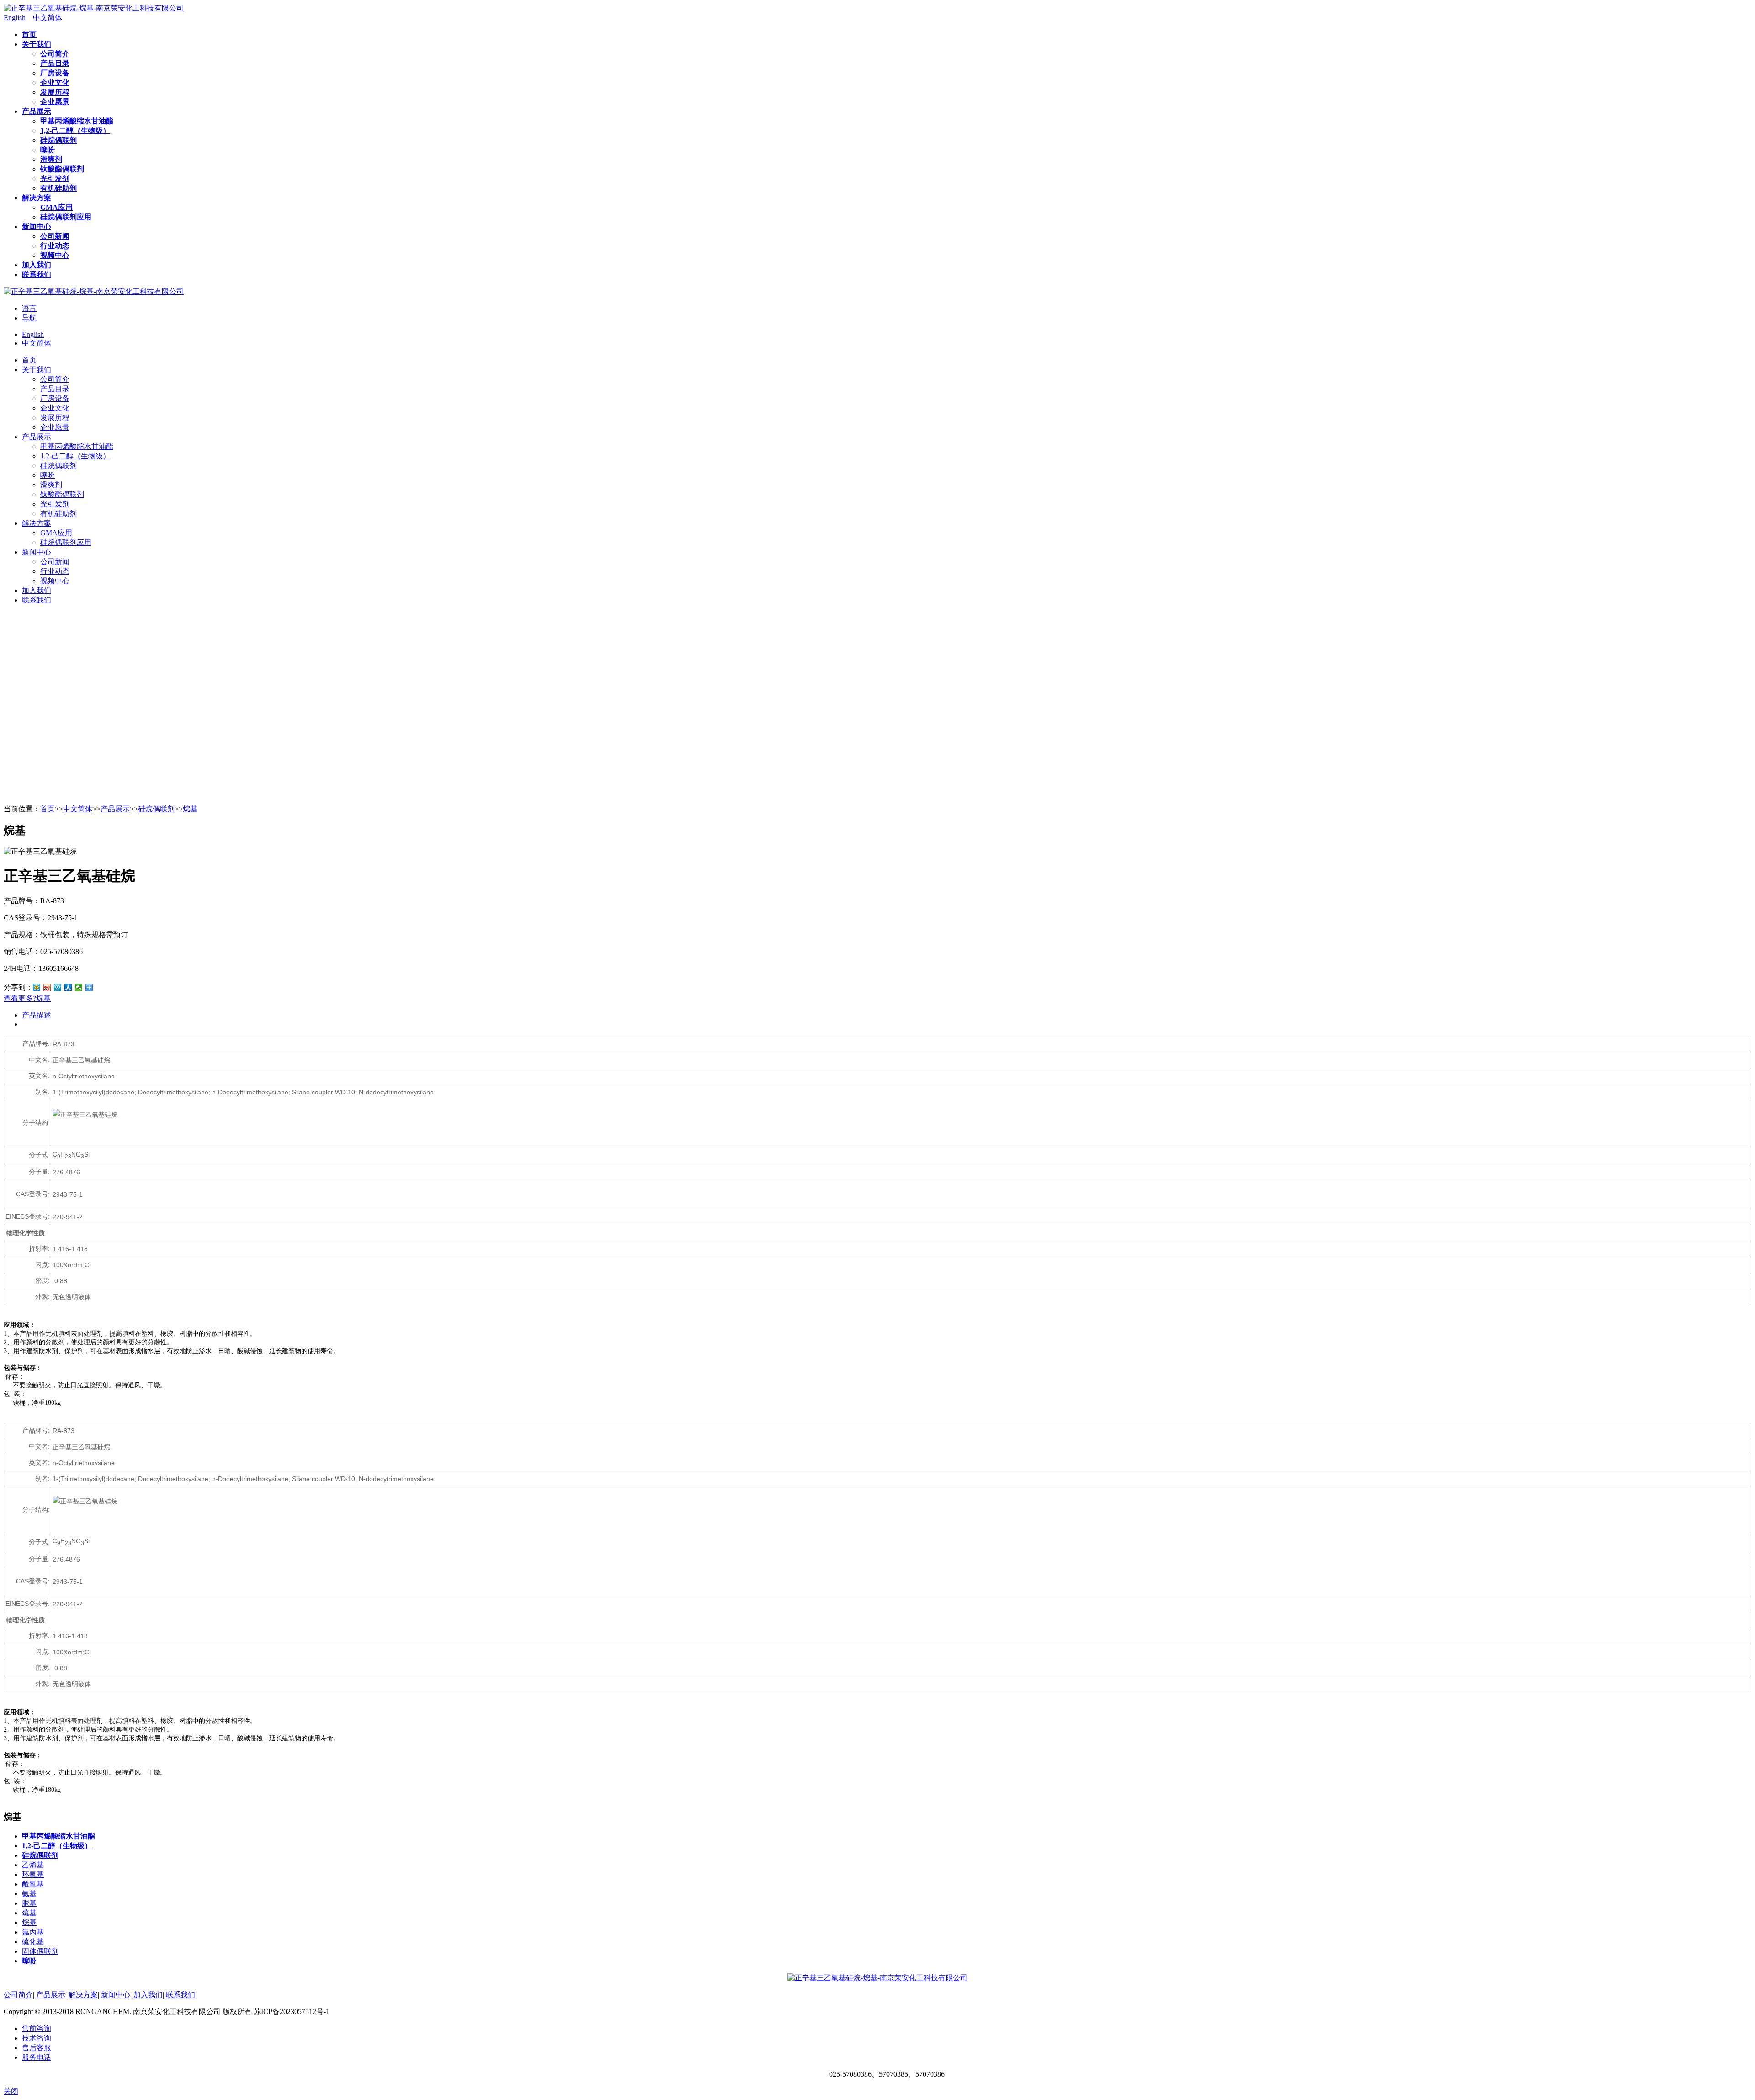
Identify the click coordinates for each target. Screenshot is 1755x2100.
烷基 (190, 809)
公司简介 (18, 1995)
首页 (48, 809)
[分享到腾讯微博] (58, 987)
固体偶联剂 (40, 1951)
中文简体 (37, 343)
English (33, 334)
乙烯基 (33, 1865)
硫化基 (33, 1942)
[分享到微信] (79, 987)
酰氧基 (33, 1884)
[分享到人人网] (68, 987)
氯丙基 (33, 1932)
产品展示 (115, 809)
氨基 (29, 1894)
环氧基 (33, 1874)
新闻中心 (116, 1995)
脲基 (29, 1903)
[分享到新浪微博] (47, 987)
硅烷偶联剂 (156, 809)
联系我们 (181, 1995)
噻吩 (29, 1961)
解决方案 (83, 1995)
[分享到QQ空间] (37, 987)
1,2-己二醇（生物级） (57, 1846)
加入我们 (148, 1995)
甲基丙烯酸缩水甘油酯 (58, 1836)
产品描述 (37, 1015)
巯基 (29, 1913)
